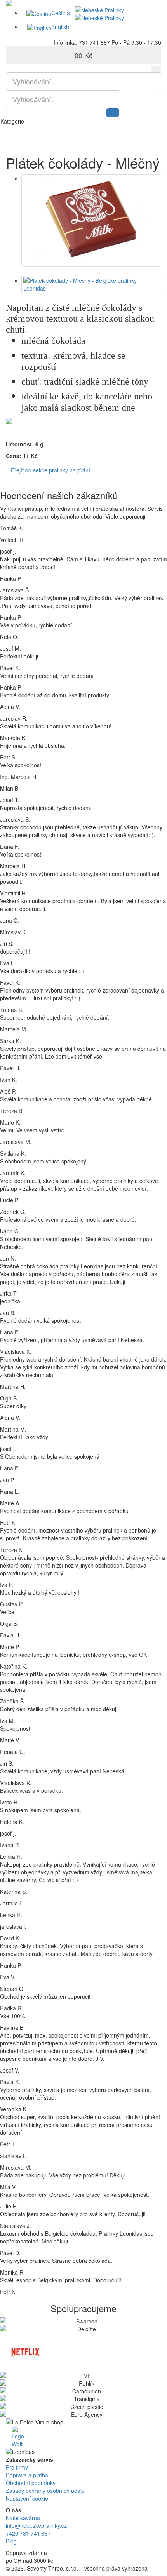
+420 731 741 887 (28, 2533)
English (60, 27)
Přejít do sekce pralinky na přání (50, 470)
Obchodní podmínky (31, 2483)
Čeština (61, 13)
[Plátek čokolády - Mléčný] (91, 221)
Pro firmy (17, 2467)
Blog (11, 2541)
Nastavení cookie (27, 2498)
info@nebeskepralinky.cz (36, 2525)
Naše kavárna (23, 2518)
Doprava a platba (27, 2475)
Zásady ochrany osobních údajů (45, 2491)
